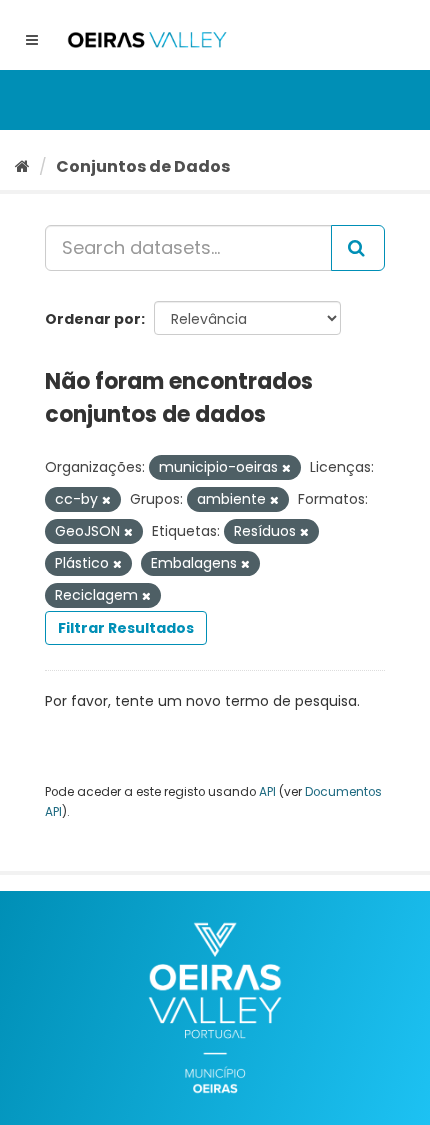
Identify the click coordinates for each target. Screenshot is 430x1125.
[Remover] (286, 468)
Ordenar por (93, 319)
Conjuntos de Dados (143, 166)
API (267, 792)
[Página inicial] (22, 166)
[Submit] (358, 248)
